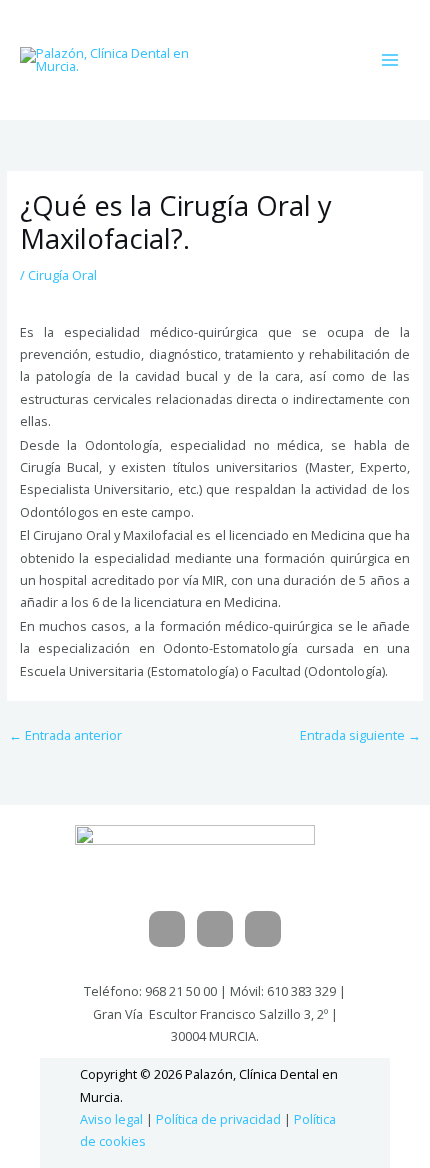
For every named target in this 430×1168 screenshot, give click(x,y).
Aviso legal (111, 1119)
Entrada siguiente (360, 735)
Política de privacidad (218, 1119)
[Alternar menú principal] (390, 59)
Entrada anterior (65, 735)
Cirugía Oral (62, 275)
